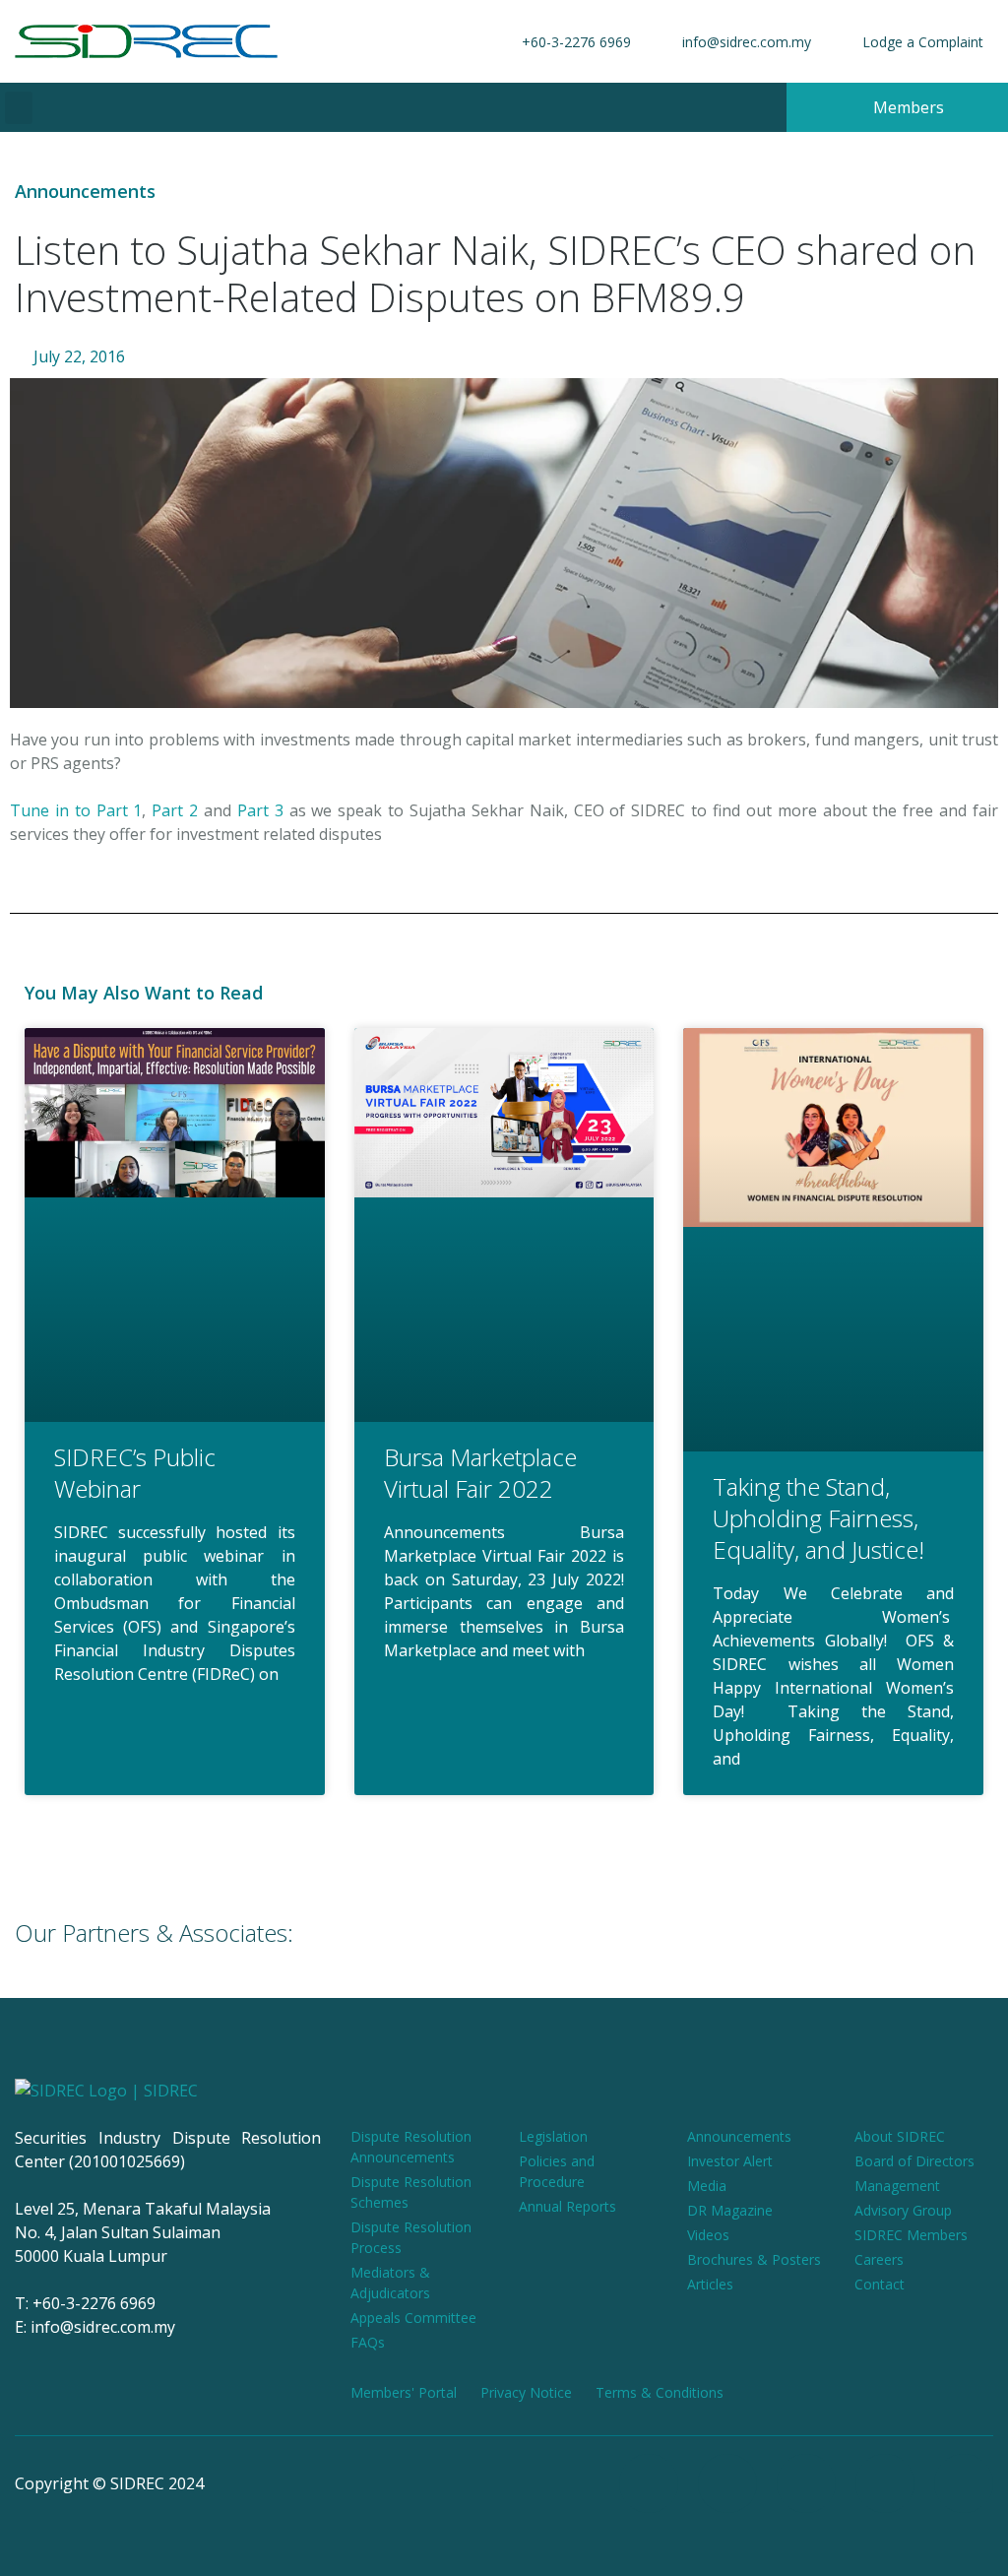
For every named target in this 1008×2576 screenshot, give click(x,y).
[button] (19, 108)
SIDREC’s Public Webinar (135, 1473)
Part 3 (260, 810)
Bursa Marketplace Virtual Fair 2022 (480, 1473)
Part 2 (175, 810)
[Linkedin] (964, 2483)
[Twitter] (885, 2483)
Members (907, 107)
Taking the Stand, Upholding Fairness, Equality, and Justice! (819, 1518)
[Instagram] (727, 2483)
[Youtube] (806, 2483)
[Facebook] (649, 2483)
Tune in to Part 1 (76, 810)
